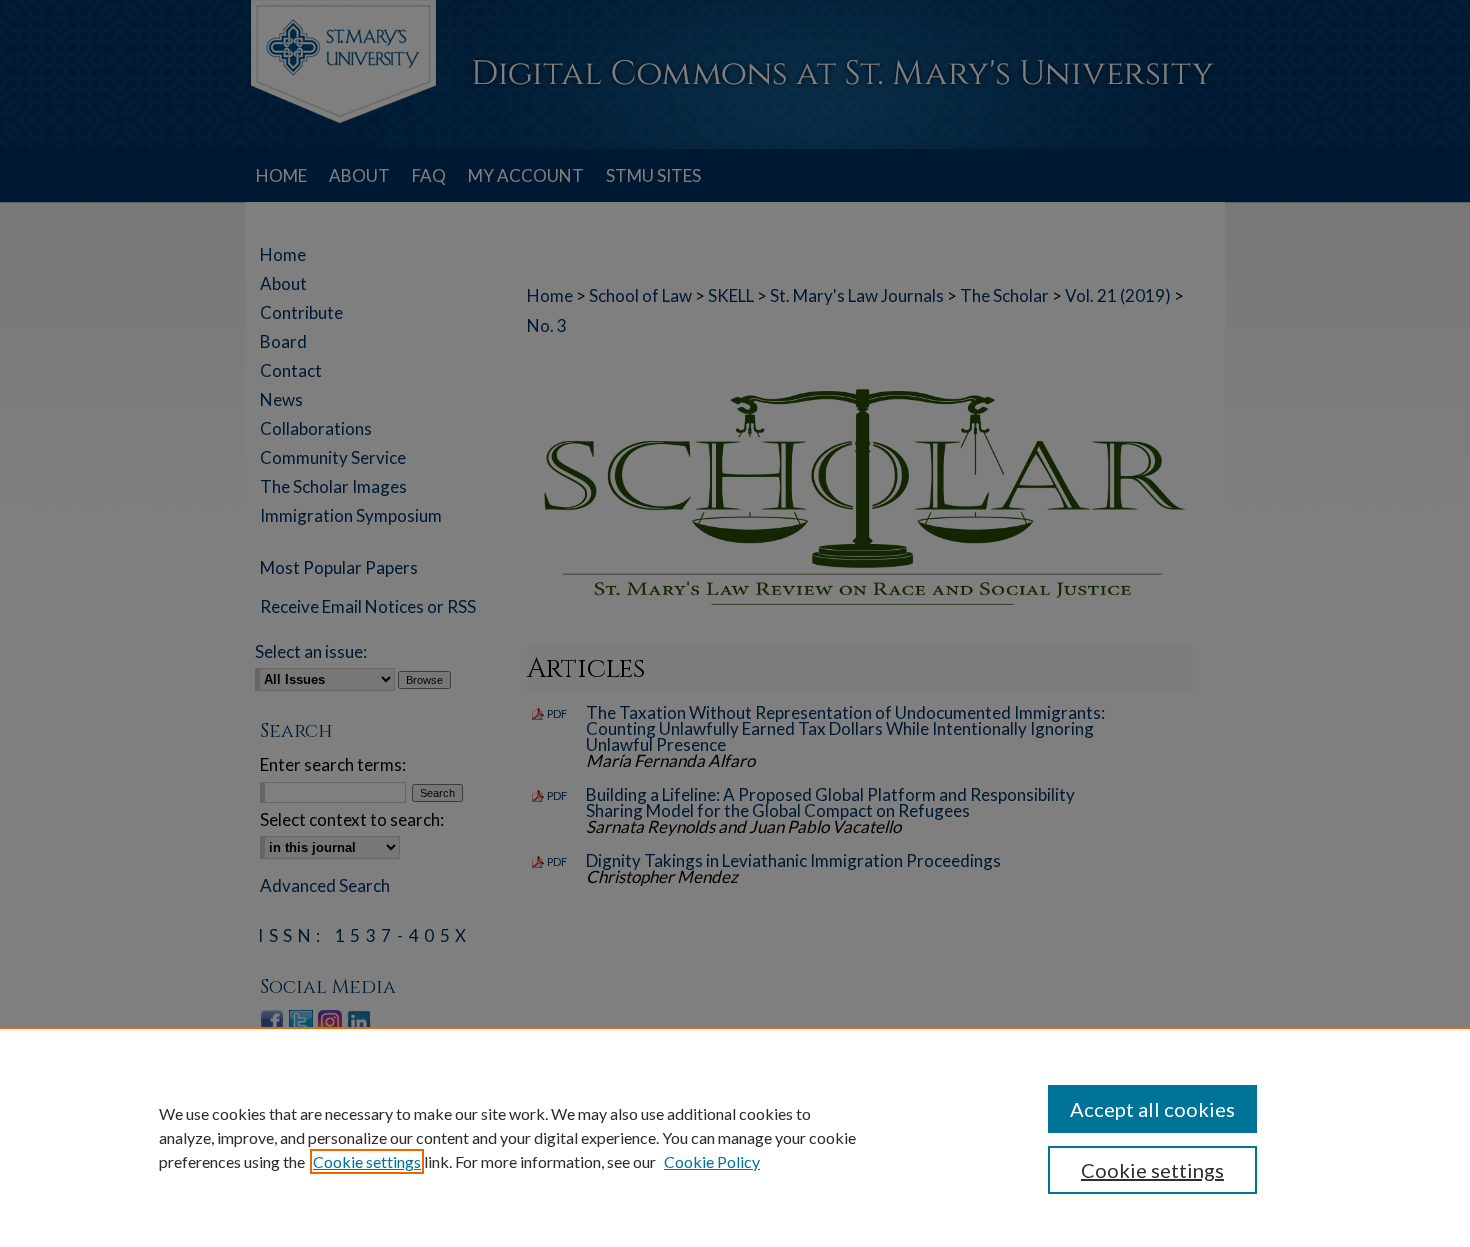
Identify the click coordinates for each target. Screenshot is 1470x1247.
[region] (735, 1137)
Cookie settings (367, 1161)
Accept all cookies (1152, 1109)
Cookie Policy (712, 1161)
